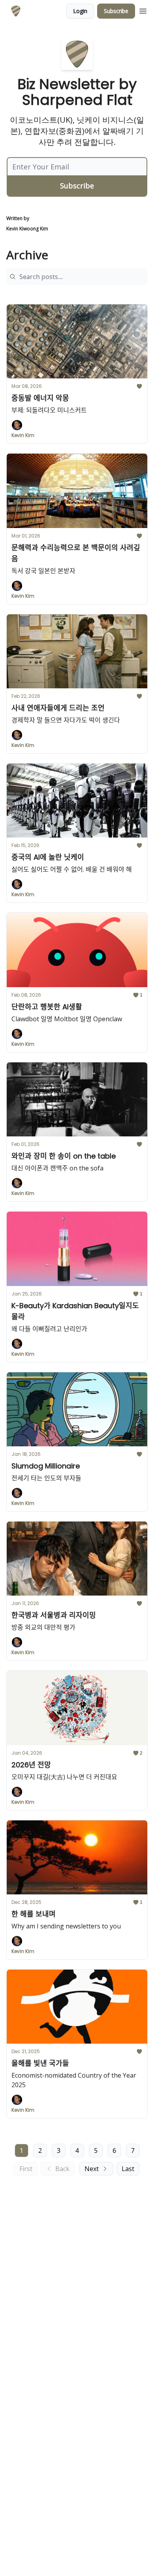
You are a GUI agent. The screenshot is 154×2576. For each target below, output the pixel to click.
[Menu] (143, 10)
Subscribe (116, 11)
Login (80, 11)
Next (92, 2169)
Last (128, 2169)
